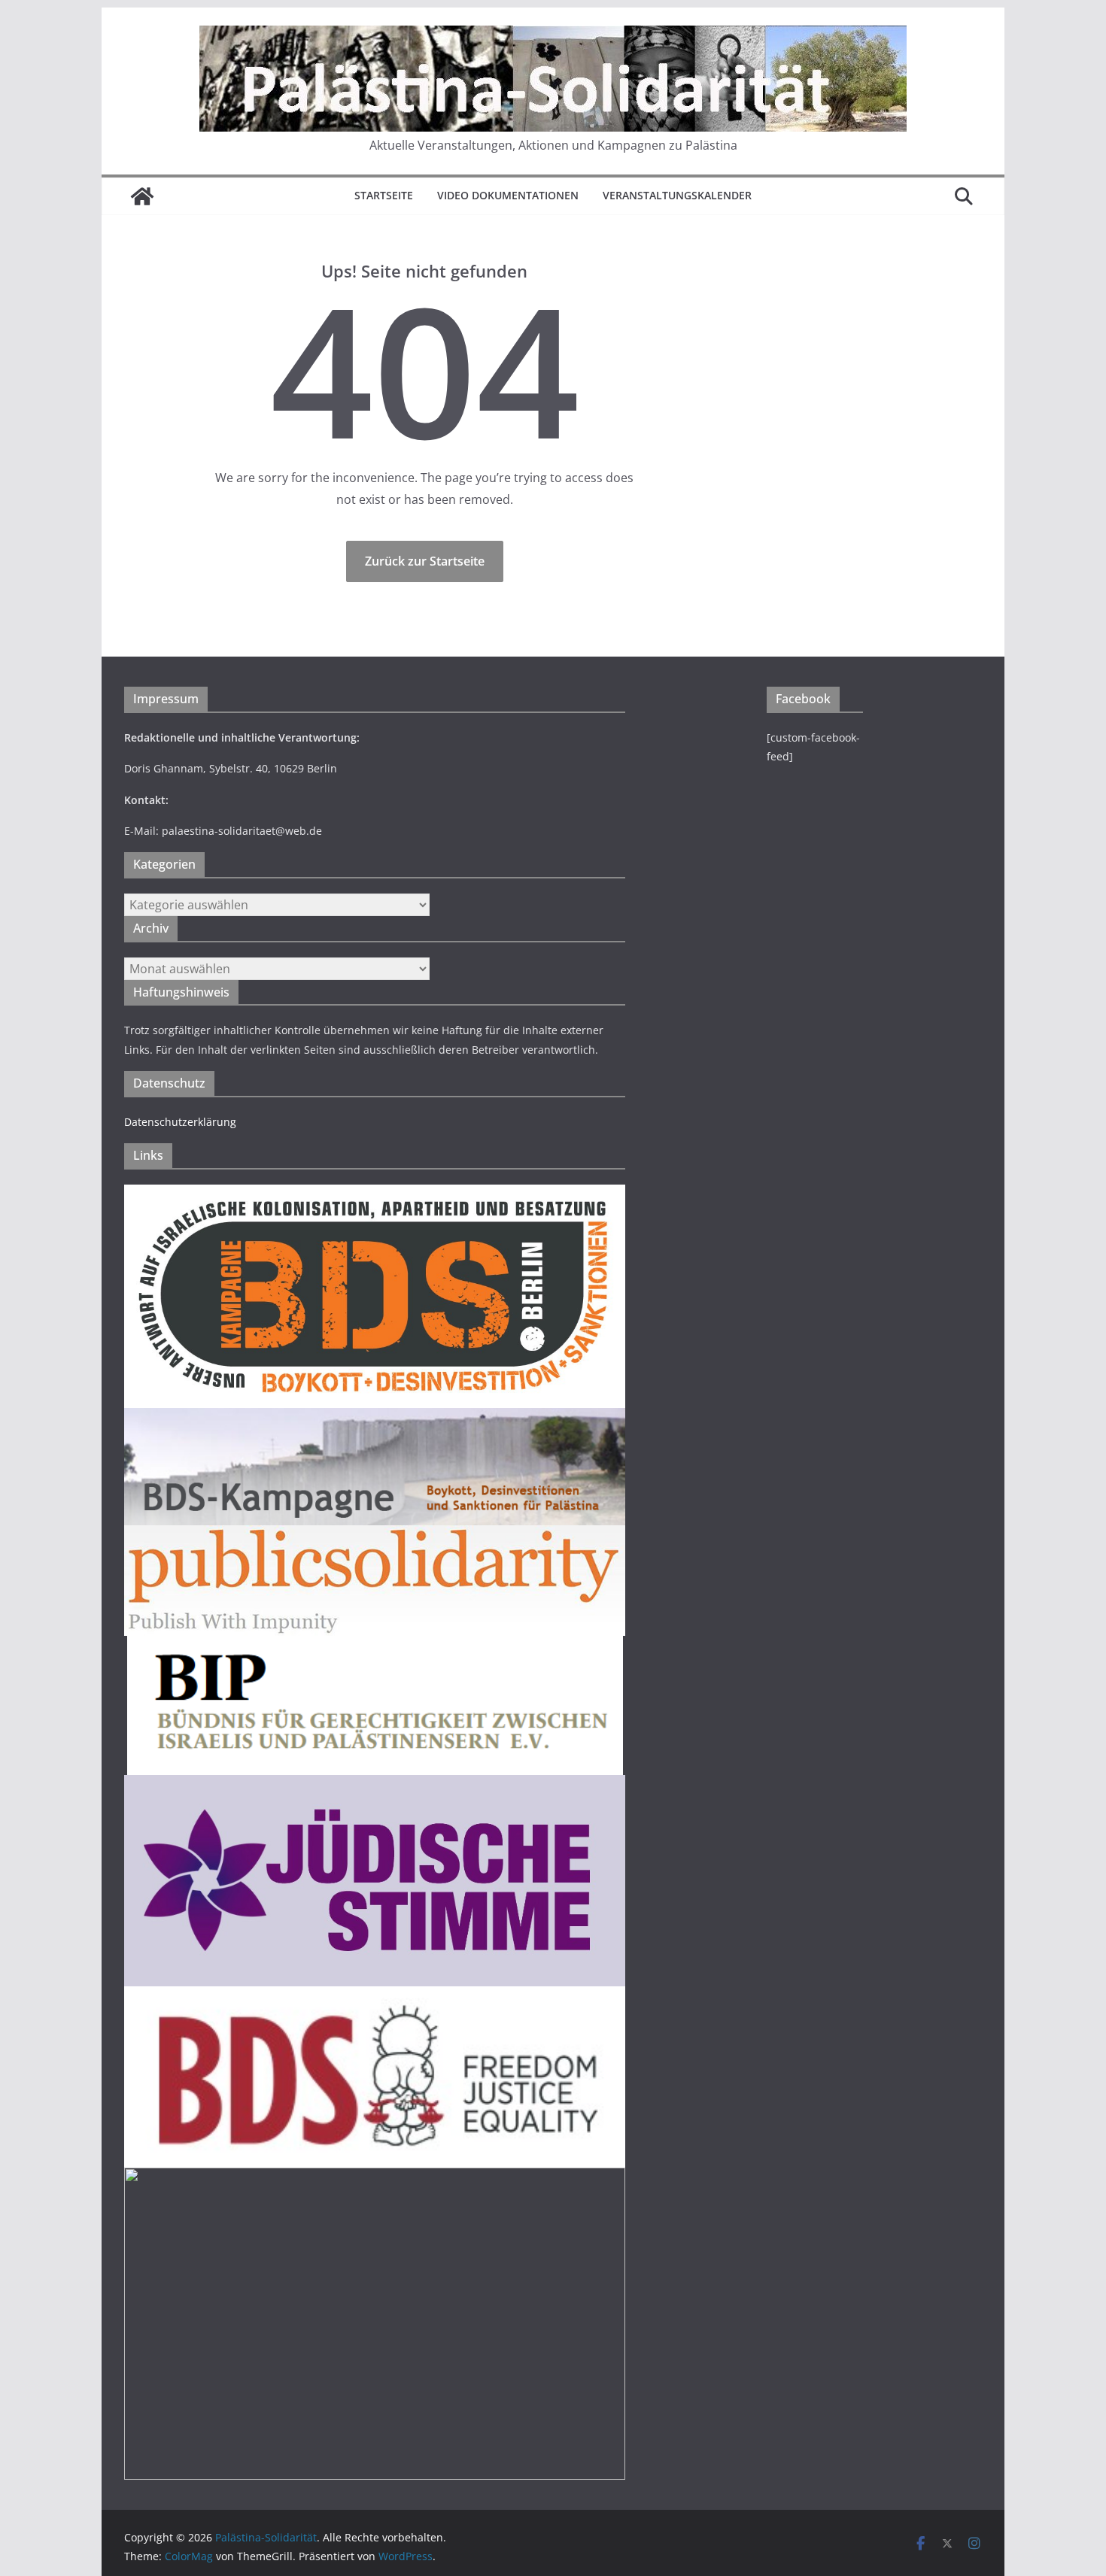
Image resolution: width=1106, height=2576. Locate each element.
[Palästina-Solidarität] (142, 196)
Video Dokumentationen (508, 195)
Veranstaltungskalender (677, 195)
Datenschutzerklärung (180, 1122)
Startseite (384, 195)
